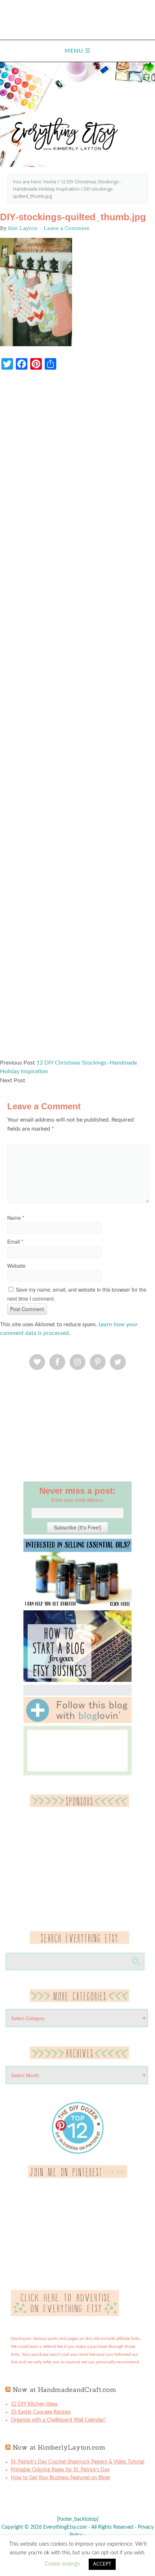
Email (15, 1241)
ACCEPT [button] (102, 2564)
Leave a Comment (67, 228)
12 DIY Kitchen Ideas (34, 2404)
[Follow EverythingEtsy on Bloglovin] (77, 1722)
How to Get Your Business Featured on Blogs (61, 2478)
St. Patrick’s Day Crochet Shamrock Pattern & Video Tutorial (77, 2462)
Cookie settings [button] (62, 2564)
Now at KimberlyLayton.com (59, 2447)
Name (16, 1218)
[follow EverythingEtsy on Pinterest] (78, 2176)
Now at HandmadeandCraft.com (64, 2390)
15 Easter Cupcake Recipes (41, 2412)
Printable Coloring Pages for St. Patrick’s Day (60, 2470)
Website (16, 1266)
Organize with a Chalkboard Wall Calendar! (58, 2420)
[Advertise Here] (65, 2315)
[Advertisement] (77, 718)
